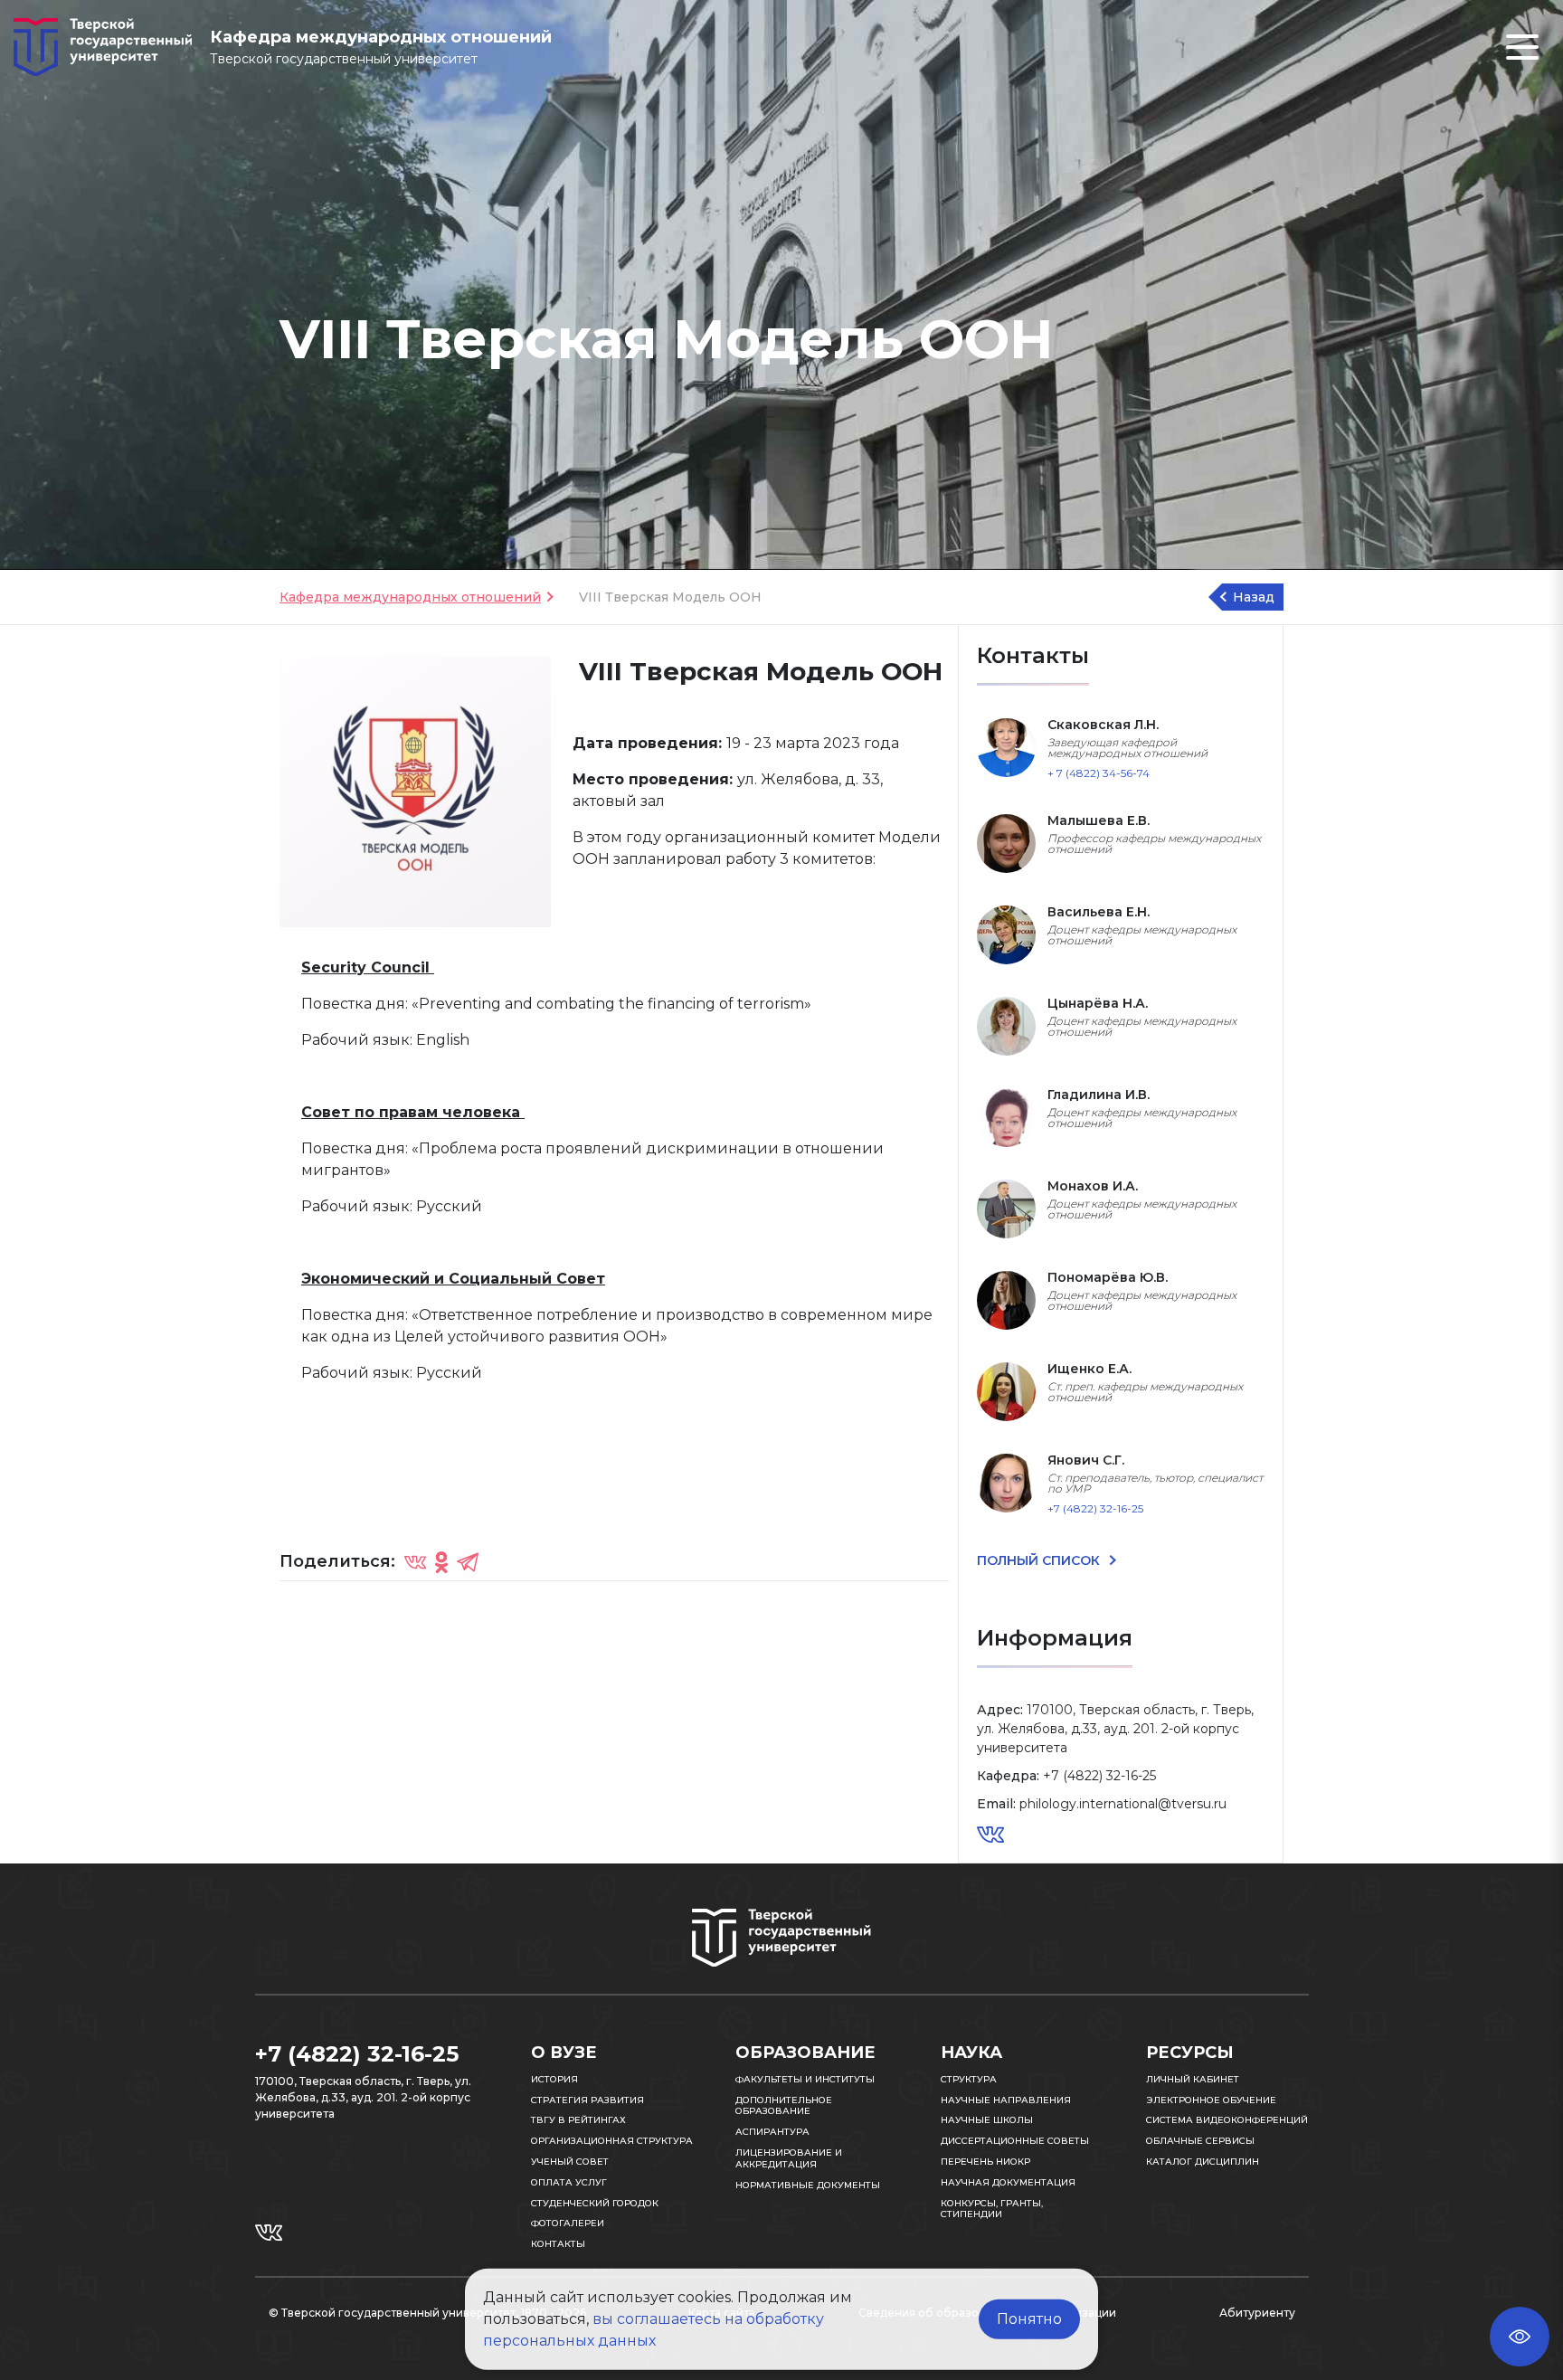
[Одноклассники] (441, 1561)
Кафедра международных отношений (410, 597)
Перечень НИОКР (985, 2162)
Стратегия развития (587, 2100)
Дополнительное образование (784, 2106)
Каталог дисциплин (1203, 2162)
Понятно (1029, 2319)
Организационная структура (612, 2141)
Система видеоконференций (1227, 2120)
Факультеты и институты (805, 2079)
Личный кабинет (1193, 2079)
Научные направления (1006, 2100)
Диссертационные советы (1015, 2141)
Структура (969, 2079)
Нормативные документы (808, 2185)
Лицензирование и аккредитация (789, 2158)
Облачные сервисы (1200, 2141)
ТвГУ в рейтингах (578, 2120)
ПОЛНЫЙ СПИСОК (1040, 1560)
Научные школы (987, 2120)
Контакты (558, 2244)
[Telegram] (468, 1561)
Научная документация (1008, 2182)
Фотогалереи (568, 2223)
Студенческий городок (595, 2203)
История (554, 2079)
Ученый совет (570, 2162)
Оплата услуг (569, 2182)
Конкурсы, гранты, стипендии (992, 2209)
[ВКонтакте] (415, 1561)
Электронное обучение (1211, 2100)
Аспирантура (772, 2132)
